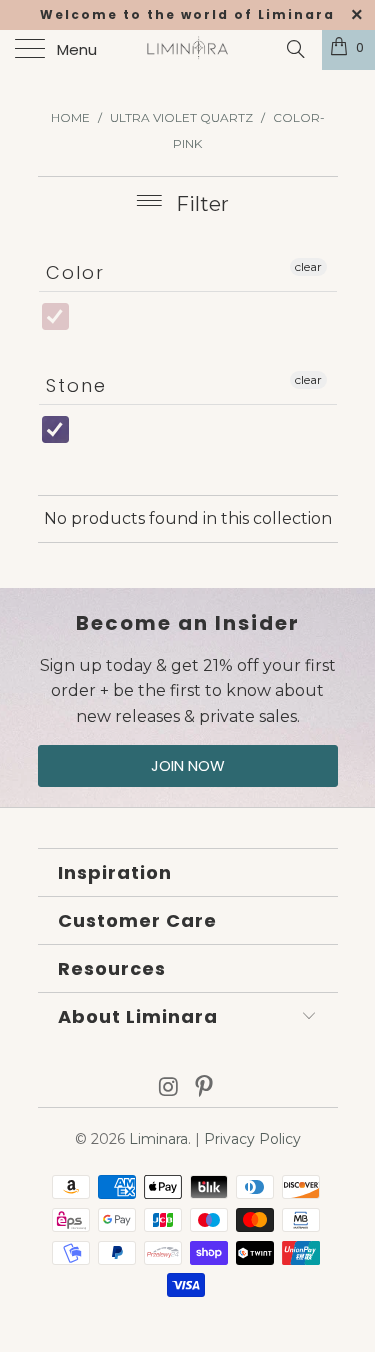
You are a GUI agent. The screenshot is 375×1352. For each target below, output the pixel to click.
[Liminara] (188, 50)
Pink (79, 326)
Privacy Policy (252, 1139)
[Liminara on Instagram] (169, 1088)
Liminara (158, 1139)
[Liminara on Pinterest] (205, 1088)
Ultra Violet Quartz (90, 433)
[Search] (294, 49)
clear (308, 266)
